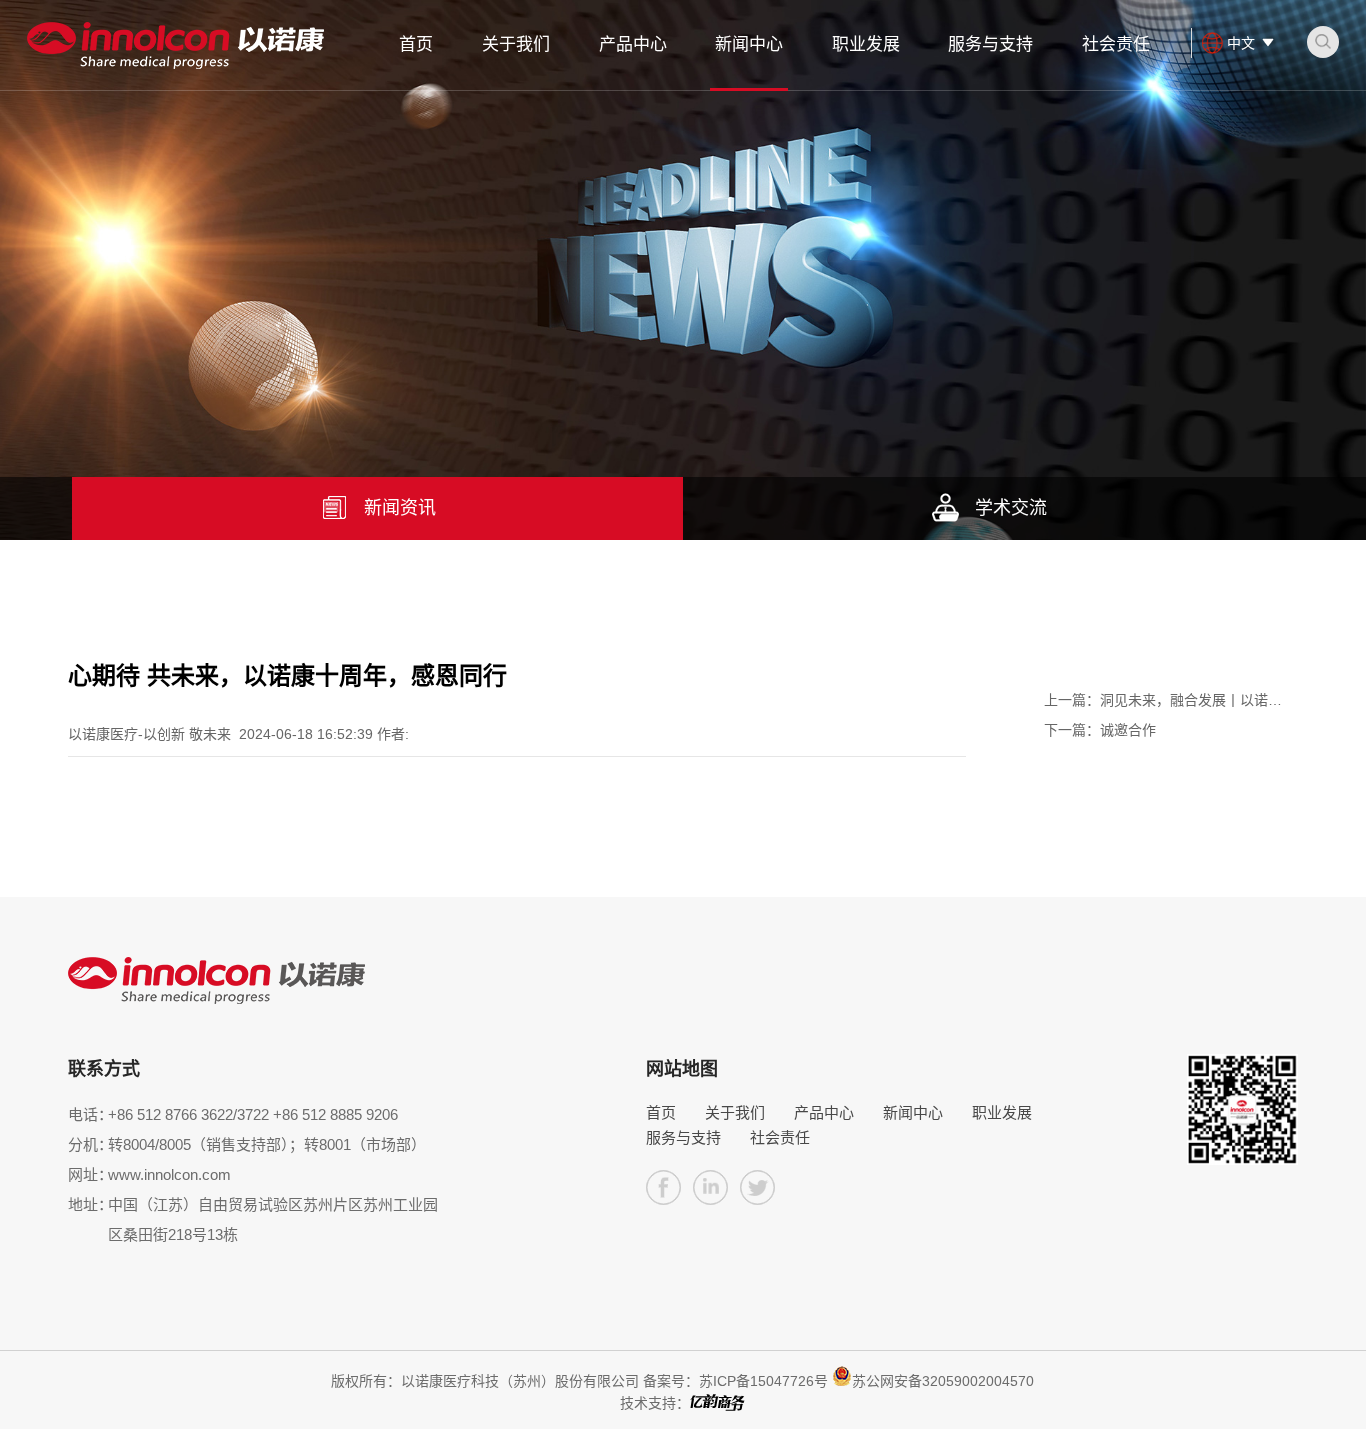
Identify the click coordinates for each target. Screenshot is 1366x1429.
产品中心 (633, 44)
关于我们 (516, 44)
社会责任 (1116, 44)
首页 (416, 44)
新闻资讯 (400, 508)
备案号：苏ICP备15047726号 (735, 1381)
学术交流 (1011, 508)
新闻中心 (749, 44)
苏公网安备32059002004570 (943, 1381)
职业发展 (866, 44)
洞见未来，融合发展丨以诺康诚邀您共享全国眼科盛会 (1163, 703)
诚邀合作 (1100, 730)
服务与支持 (990, 44)
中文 (1241, 43)
